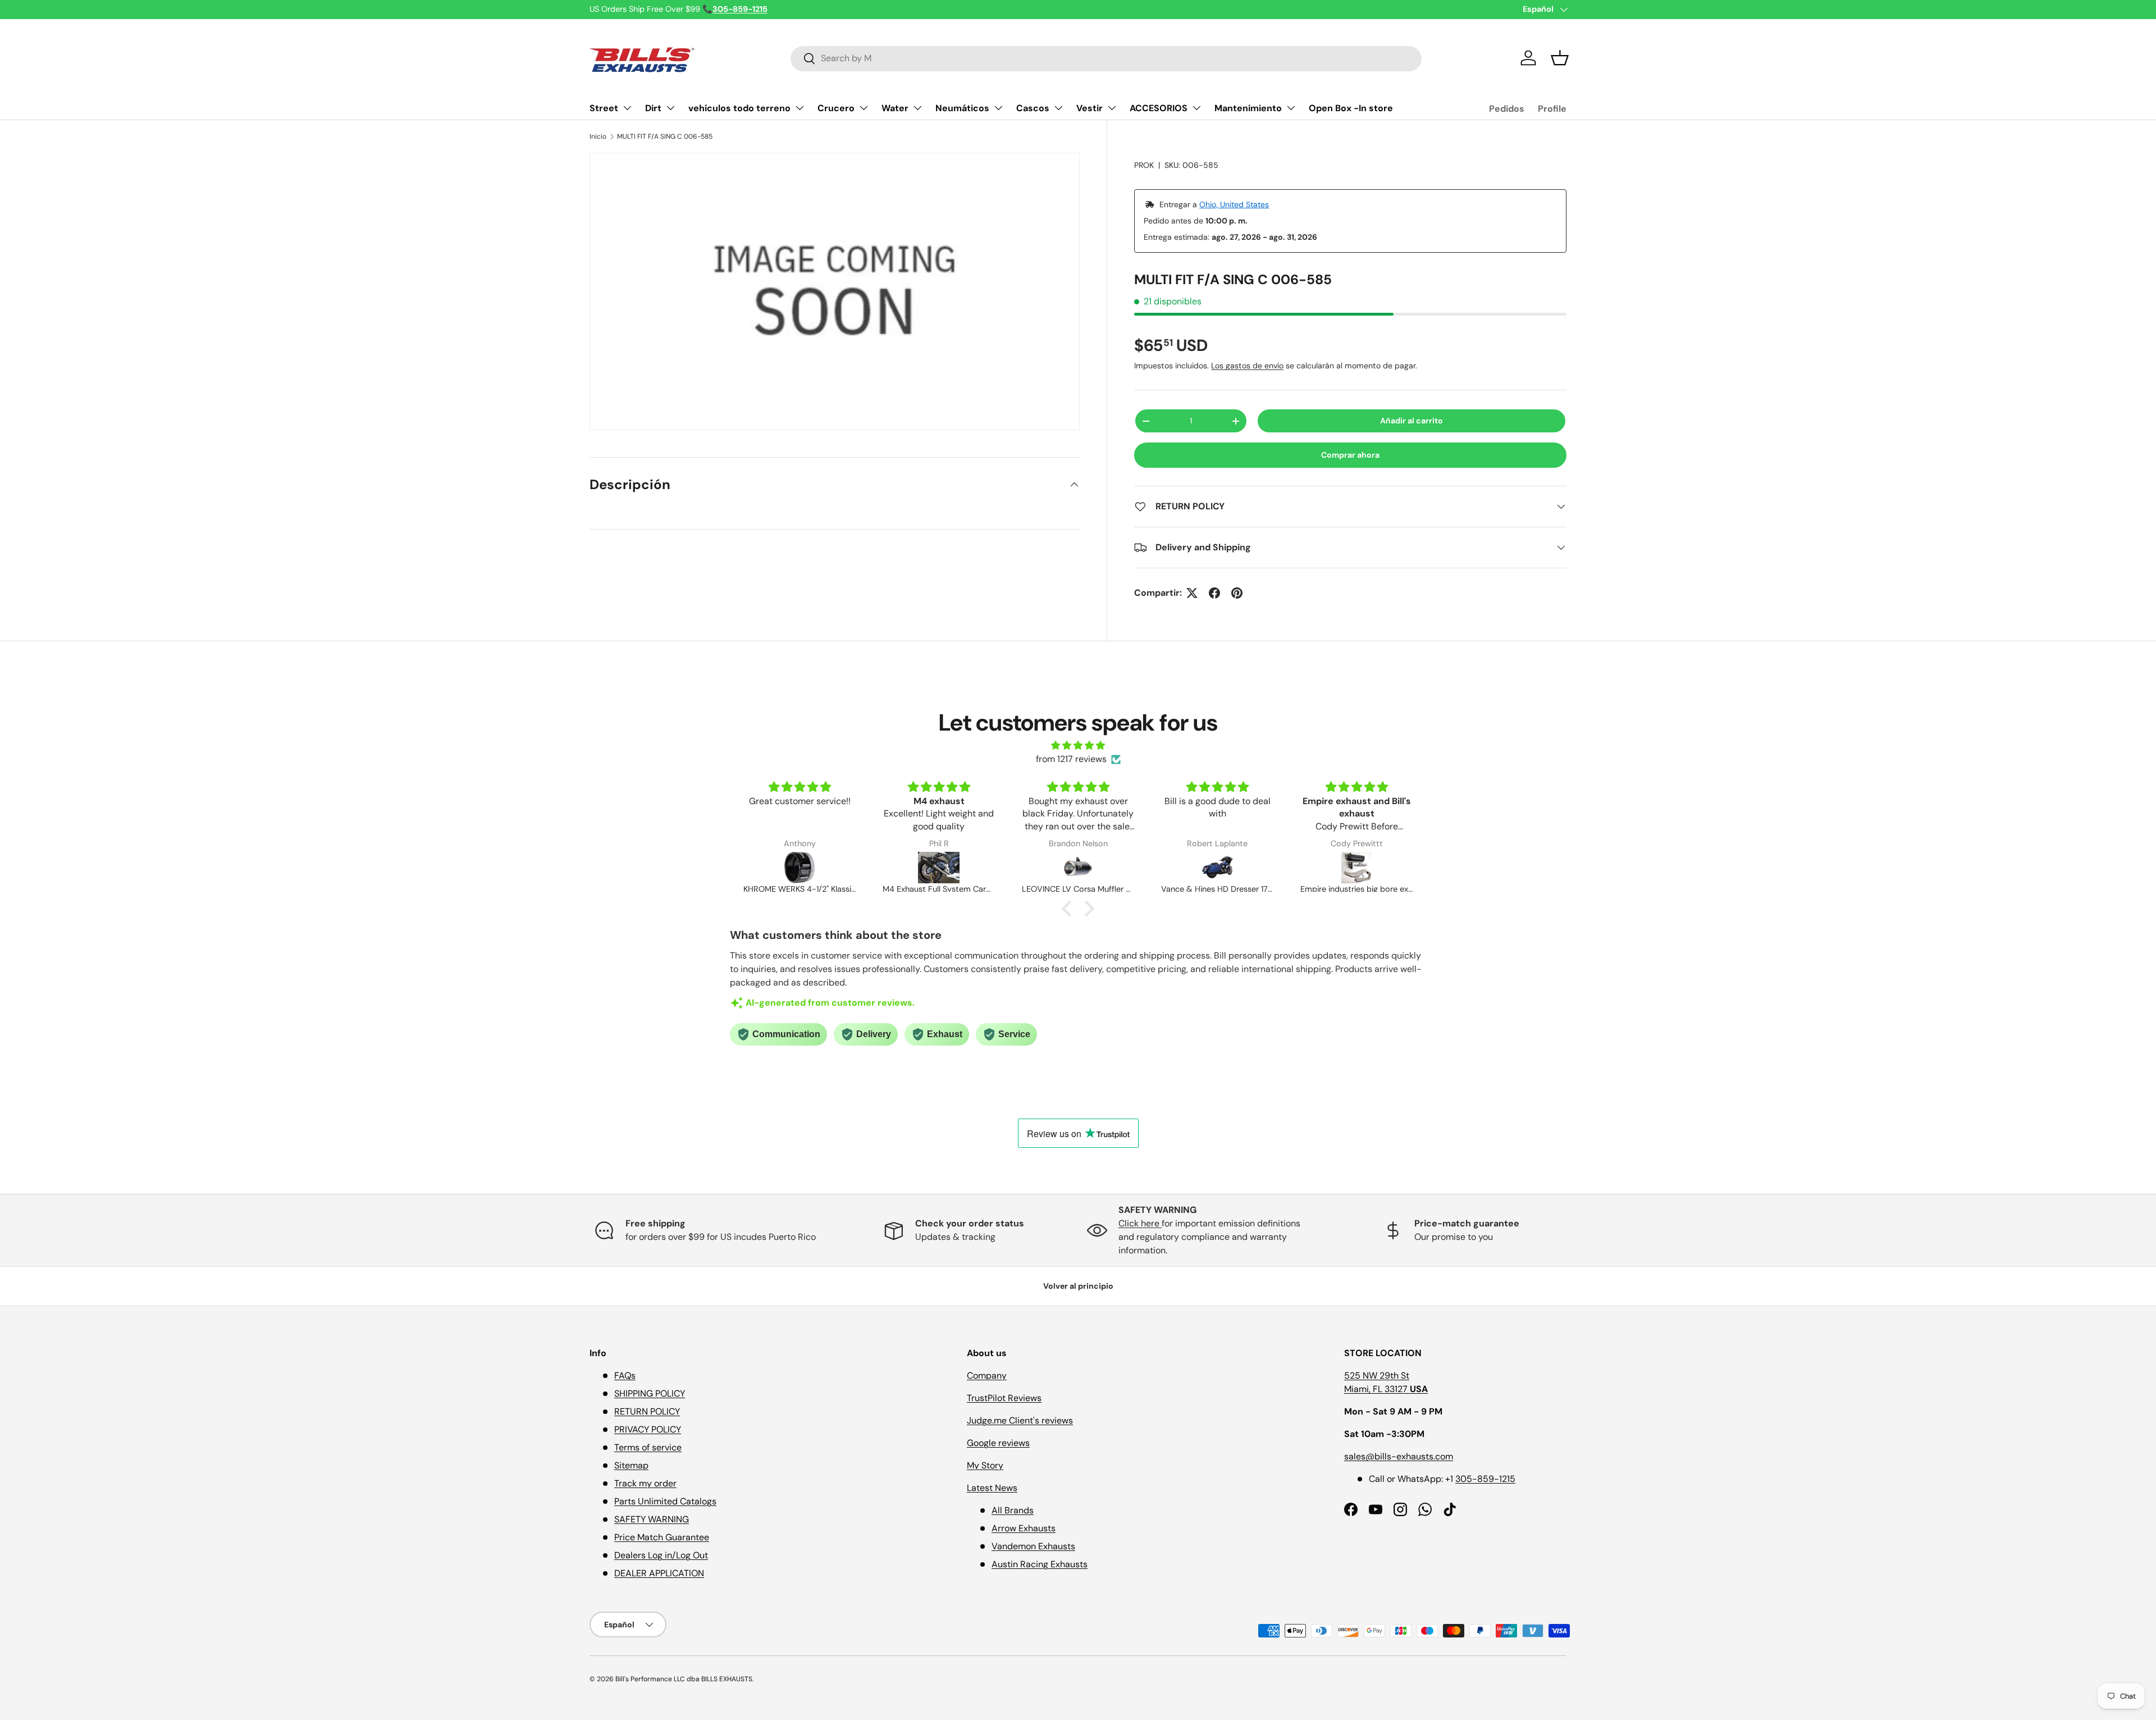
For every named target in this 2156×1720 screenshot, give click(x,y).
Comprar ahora (1350, 455)
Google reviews (998, 1443)
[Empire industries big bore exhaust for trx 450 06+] (1217, 868)
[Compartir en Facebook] (1214, 593)
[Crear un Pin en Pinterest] (1237, 593)
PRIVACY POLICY (648, 1429)
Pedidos (1507, 109)
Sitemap (631, 1465)
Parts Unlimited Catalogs (665, 1501)
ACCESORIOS (1159, 108)
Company (987, 1375)
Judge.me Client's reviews (1020, 1420)
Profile (1552, 109)
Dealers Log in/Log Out (661, 1555)
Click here (1140, 1223)
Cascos (1033, 108)
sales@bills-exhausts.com (1399, 1456)
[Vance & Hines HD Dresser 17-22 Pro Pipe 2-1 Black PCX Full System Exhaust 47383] (1078, 868)
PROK (1144, 165)
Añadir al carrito (1412, 421)
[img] (1078, 745)
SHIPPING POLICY (650, 1393)
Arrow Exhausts (1024, 1528)
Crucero (836, 108)
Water (895, 108)
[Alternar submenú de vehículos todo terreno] (800, 108)
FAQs (625, 1375)
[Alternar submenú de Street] (627, 108)
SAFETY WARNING (652, 1519)
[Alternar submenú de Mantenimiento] (1291, 108)
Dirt (653, 108)
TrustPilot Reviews (1004, 1398)
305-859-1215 (1485, 1479)
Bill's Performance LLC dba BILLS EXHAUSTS (684, 1679)
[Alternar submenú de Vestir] (1112, 108)
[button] (1560, 58)
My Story (985, 1465)
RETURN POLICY (647, 1411)
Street (604, 108)
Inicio (598, 136)
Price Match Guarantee (662, 1537)
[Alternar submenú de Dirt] (670, 108)
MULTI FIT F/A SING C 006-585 (665, 136)
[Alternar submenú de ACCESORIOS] (1196, 108)
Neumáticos (962, 108)
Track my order (645, 1483)
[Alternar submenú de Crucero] (864, 108)
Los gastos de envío (1247, 366)
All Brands (1013, 1510)
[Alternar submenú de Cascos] (1058, 108)
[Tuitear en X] (1192, 593)
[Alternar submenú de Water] (917, 108)
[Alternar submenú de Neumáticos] (998, 108)
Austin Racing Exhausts (1040, 1564)
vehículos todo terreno (739, 108)
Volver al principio (1078, 1286)
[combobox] (1106, 58)
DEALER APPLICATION (659, 1573)
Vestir (1090, 108)
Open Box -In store (1351, 108)
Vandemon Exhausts (1033, 1546)
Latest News (992, 1488)
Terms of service (648, 1447)
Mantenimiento (1248, 108)
